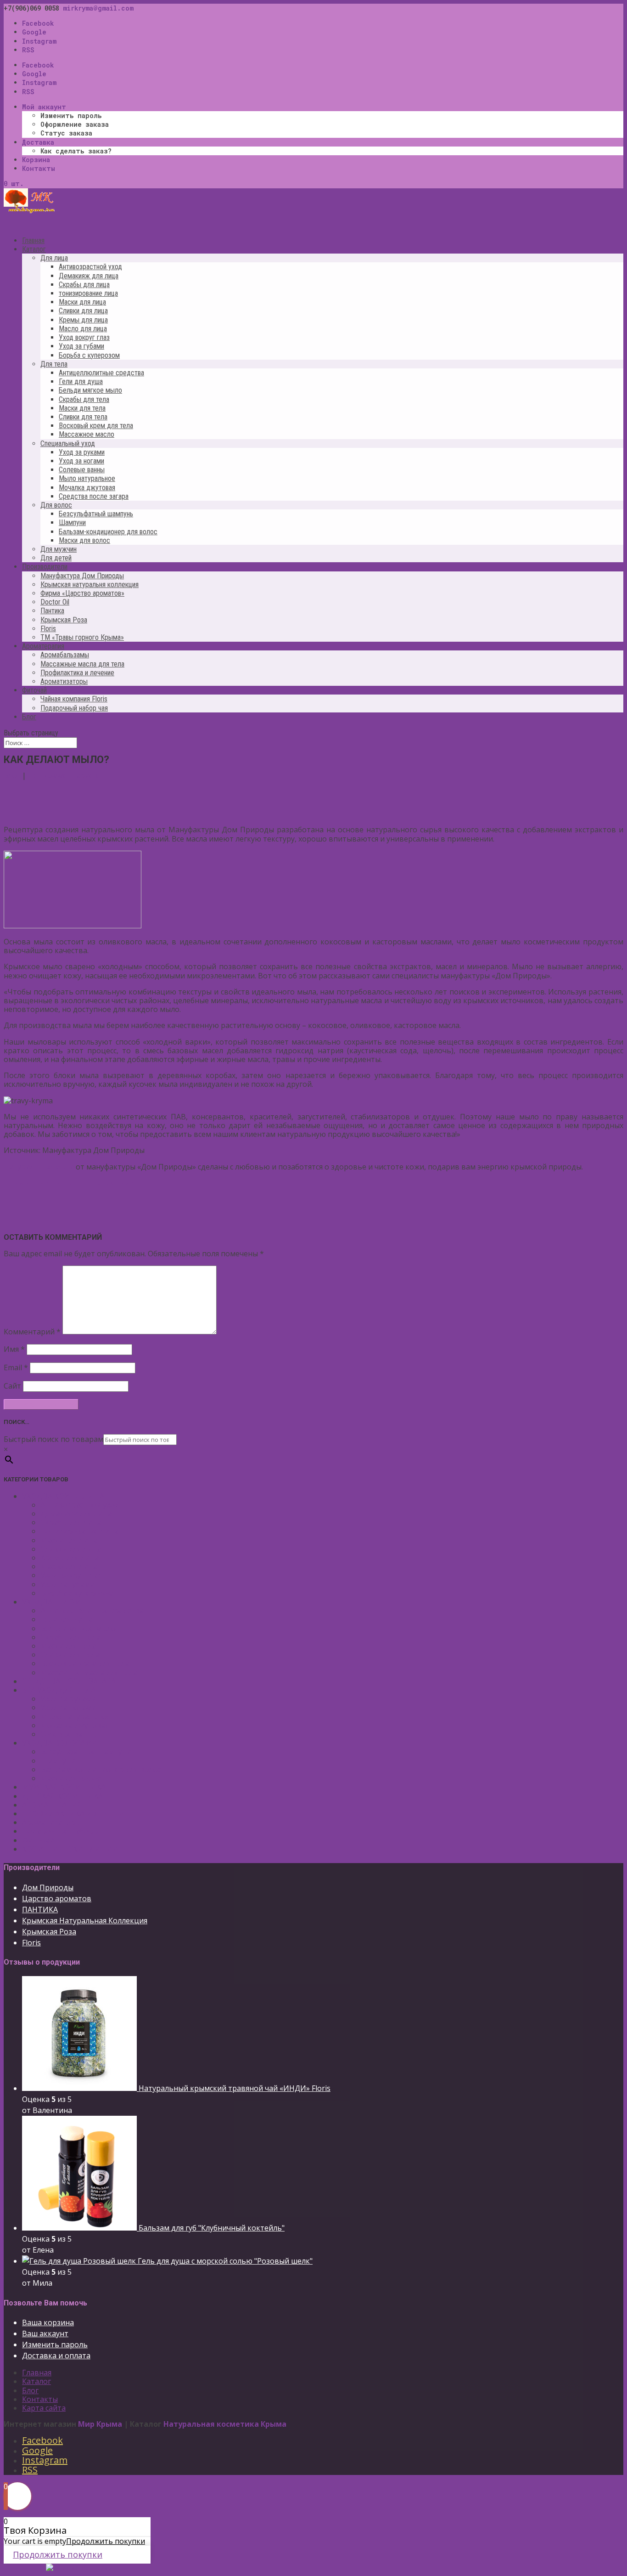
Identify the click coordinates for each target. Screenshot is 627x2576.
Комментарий (32, 1332)
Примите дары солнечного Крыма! (71, 1183)
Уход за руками (82, 452)
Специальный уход (68, 443)
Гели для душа (81, 381)
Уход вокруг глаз (84, 337)
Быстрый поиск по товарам (53, 1439)
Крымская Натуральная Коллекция (85, 1921)
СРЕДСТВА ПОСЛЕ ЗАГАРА (69, 1681)
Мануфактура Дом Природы (82, 576)
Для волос (56, 505)
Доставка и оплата (56, 2356)
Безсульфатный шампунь (96, 514)
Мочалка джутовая (87, 488)
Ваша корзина (48, 2322)
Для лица (54, 258)
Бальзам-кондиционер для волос (108, 532)
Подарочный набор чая (74, 708)
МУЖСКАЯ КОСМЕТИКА (64, 1787)
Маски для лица (82, 302)
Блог (29, 717)
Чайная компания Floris (74, 699)
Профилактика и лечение (77, 673)
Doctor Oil (55, 602)
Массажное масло (87, 434)
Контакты (39, 168)
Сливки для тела (83, 417)
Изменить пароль (71, 116)
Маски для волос (84, 540)
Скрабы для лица (84, 285)
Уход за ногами (81, 461)
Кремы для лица (83, 320)
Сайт (12, 1386)
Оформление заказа (75, 124)
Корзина (36, 160)
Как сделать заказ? (76, 151)
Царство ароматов (57, 1898)
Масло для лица (83, 329)
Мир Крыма (100, 2424)
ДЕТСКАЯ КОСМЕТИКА (62, 1796)
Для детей (56, 558)
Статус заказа (66, 133)
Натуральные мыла (39, 1167)
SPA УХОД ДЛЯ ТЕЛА (59, 1690)
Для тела (54, 364)
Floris (48, 629)
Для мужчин (59, 549)
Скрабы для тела (84, 399)
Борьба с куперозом (89, 355)
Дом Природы (48, 1887)
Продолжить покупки (106, 2541)
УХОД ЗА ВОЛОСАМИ (60, 1743)
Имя (14, 1349)
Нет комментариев (63, 775)
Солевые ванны (82, 470)
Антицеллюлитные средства (101, 373)
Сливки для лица (83, 311)
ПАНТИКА (40, 1909)
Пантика (52, 611)
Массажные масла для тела (82, 664)
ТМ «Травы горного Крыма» (82, 637)
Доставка (38, 142)
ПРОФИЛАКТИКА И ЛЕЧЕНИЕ (76, 1813)
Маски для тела (82, 408)
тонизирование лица (88, 293)
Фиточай (38, 1840)
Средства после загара (94, 496)
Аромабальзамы (65, 655)
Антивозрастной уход (90, 267)
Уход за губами (81, 346)
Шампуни (72, 523)
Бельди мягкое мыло (90, 390)
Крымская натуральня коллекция (90, 585)
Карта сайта (44, 2408)
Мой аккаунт (44, 107)
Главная (37, 2373)
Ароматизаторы (64, 681)
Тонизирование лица (79, 1531)
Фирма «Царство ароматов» (82, 593)
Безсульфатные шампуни (86, 1751)
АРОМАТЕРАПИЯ (52, 1805)
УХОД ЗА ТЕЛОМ (52, 1602)
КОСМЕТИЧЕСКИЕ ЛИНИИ (70, 1849)
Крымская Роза (64, 620)
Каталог (36, 2381)
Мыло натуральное (87, 478)
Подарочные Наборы (60, 1831)
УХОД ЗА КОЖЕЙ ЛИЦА (63, 1496)
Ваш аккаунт (45, 2333)
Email (16, 1367)
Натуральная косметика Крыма (225, 2424)
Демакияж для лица (89, 276)
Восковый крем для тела (96, 426)
